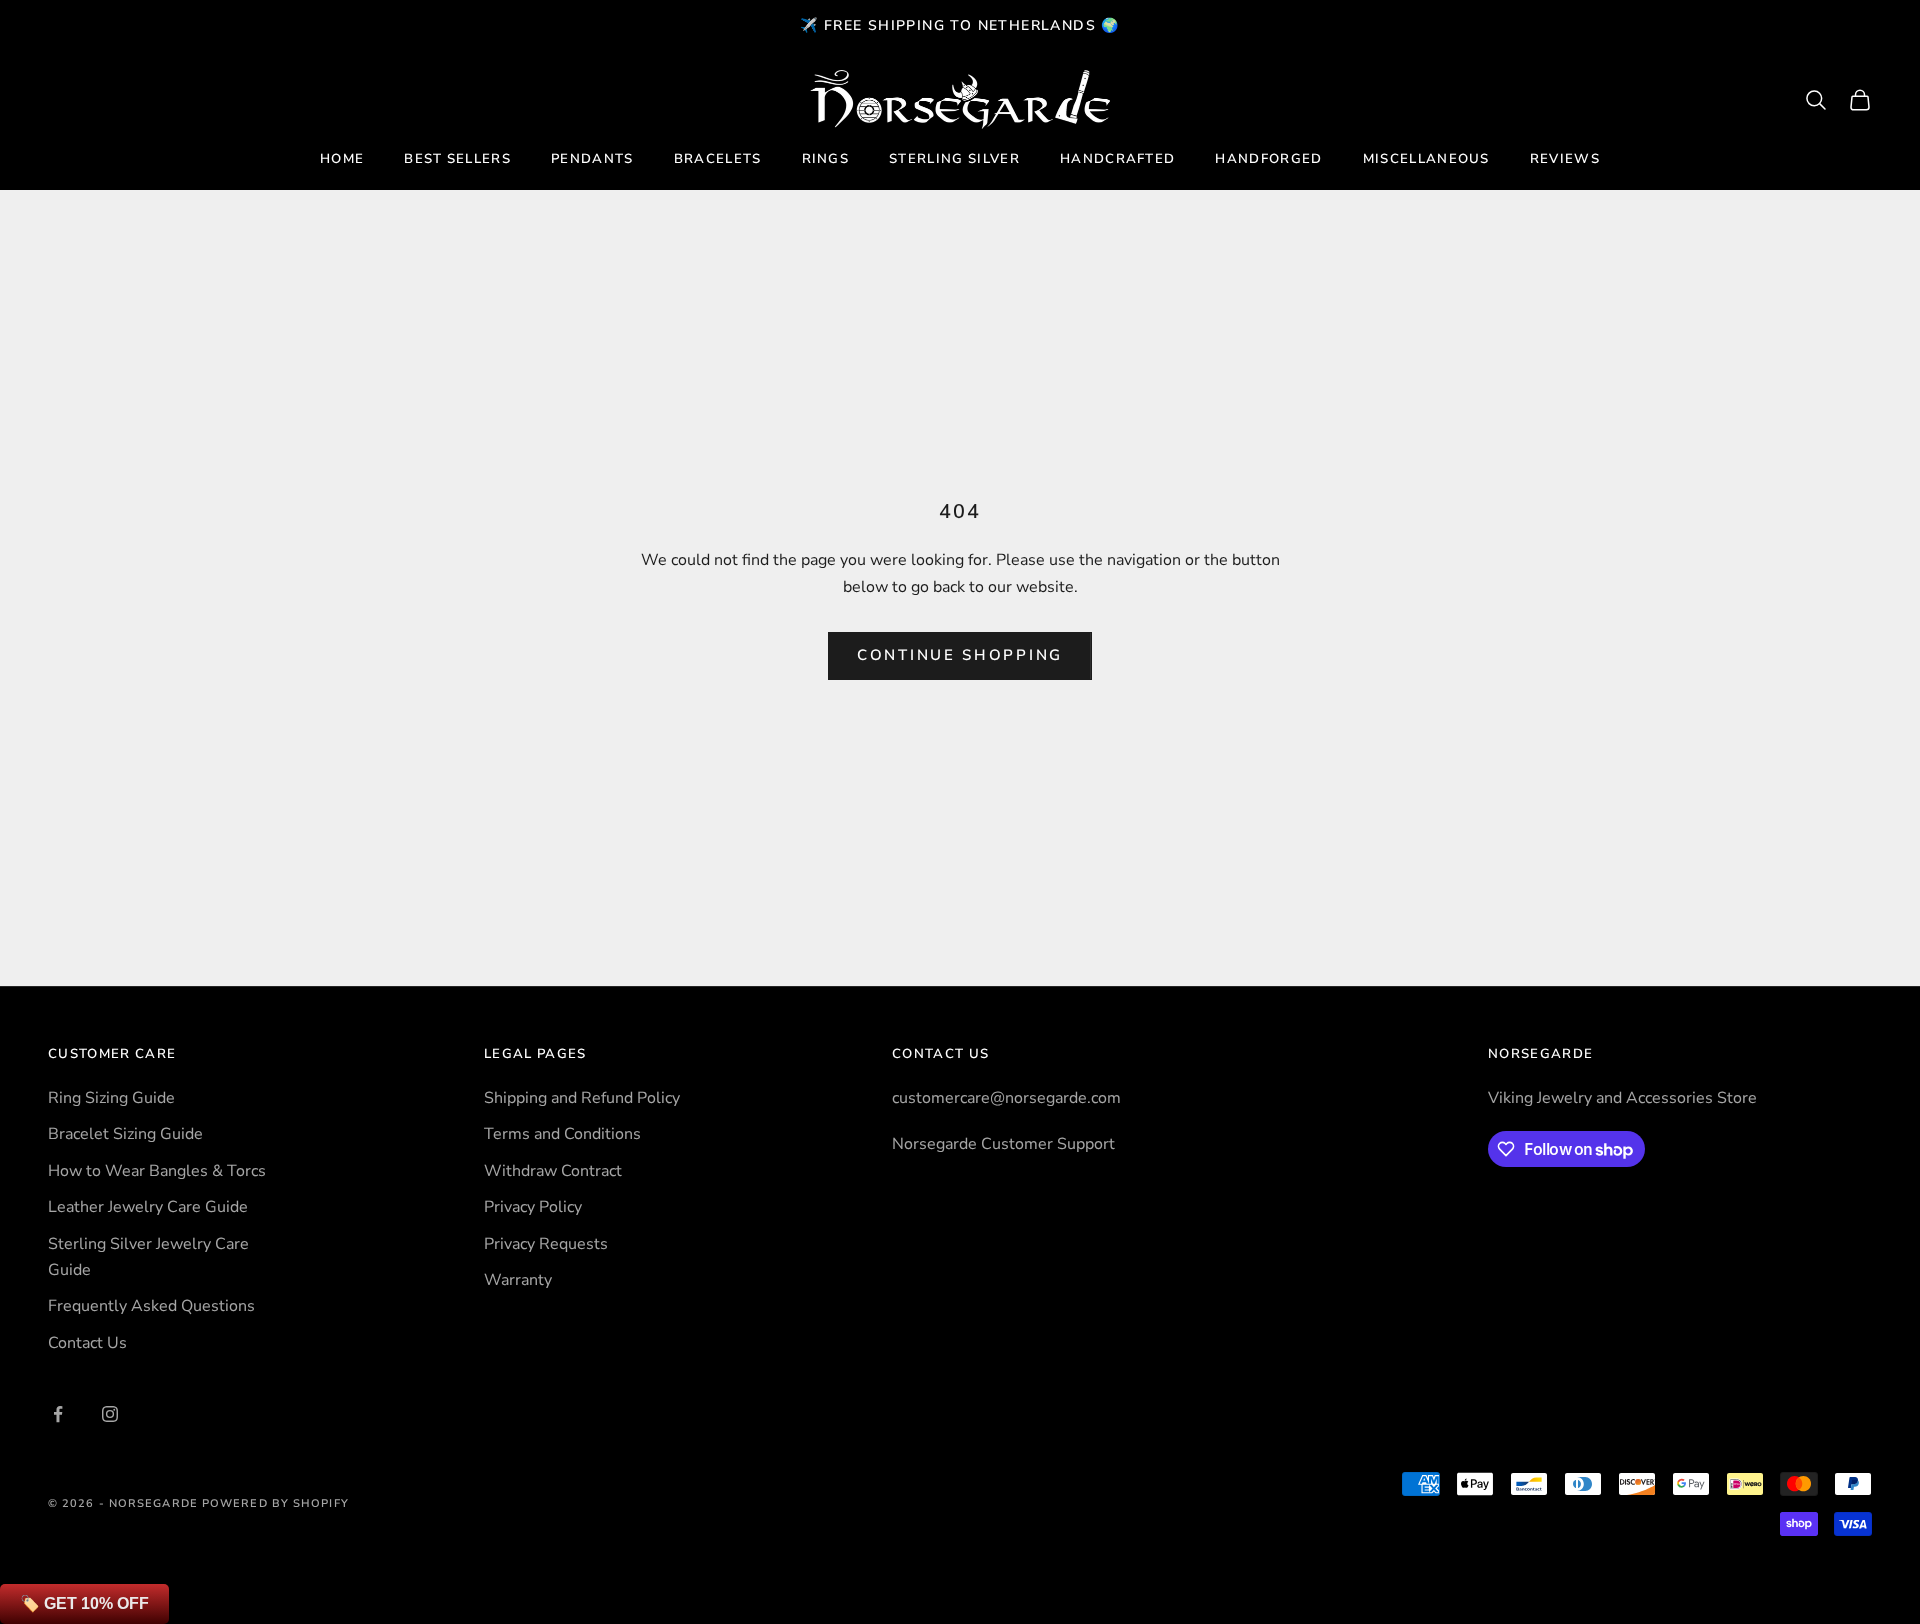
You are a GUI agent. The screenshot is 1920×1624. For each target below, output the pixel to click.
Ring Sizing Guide (111, 1098)
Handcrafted (1118, 159)
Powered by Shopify (275, 1503)
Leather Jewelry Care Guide (148, 1207)
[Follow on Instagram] (110, 1414)
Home (342, 159)
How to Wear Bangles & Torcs (157, 1171)
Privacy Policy (533, 1207)
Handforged (1268, 159)
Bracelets (718, 159)
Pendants (592, 159)
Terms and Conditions (562, 1134)
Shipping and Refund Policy (582, 1098)
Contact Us (87, 1343)
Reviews (1565, 159)
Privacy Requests (546, 1244)
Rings (826, 159)
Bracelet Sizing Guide (125, 1134)
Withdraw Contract (553, 1171)
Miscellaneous (1426, 159)
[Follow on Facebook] (58, 1414)
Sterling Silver (954, 159)
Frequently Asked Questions (151, 1306)
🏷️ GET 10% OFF (84, 1603)
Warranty (518, 1280)
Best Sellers (457, 159)
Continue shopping (960, 655)
